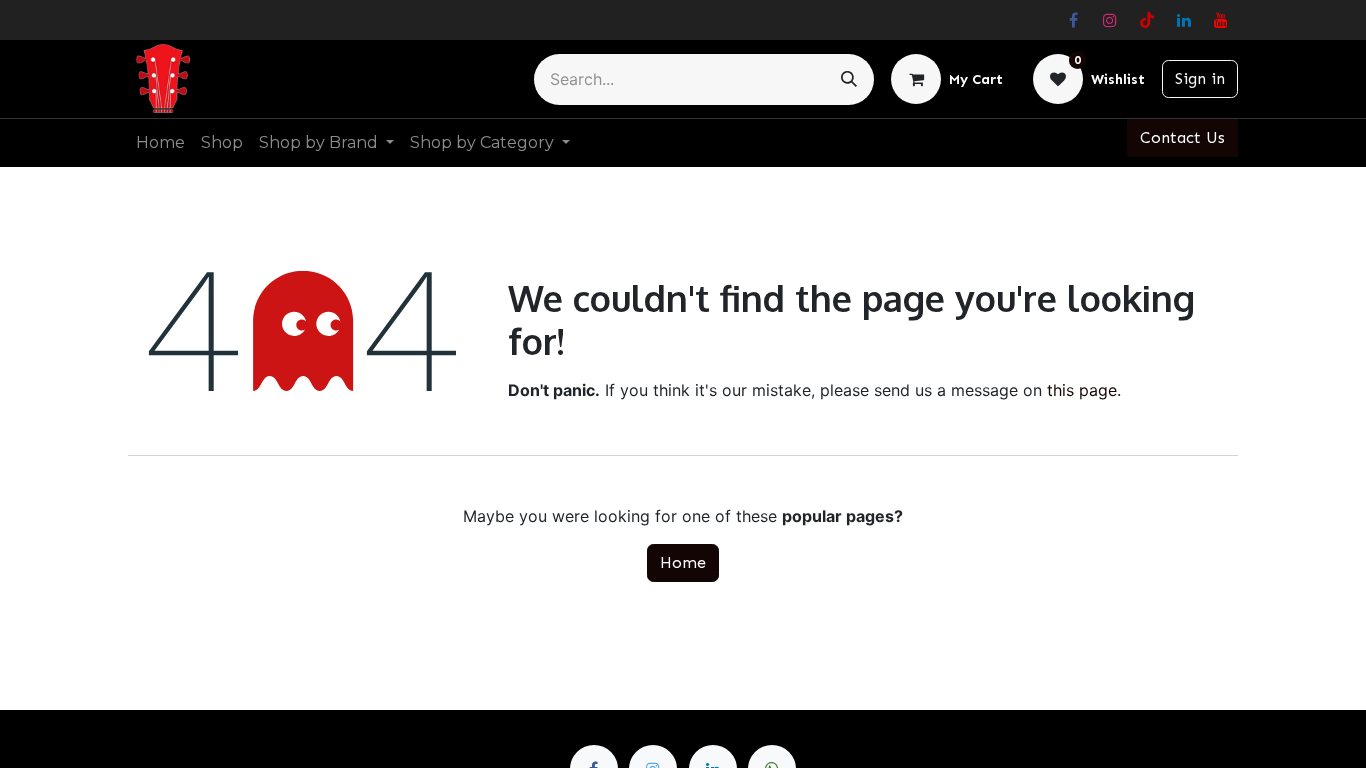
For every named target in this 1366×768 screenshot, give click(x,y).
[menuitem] (160, 143)
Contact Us (1182, 137)
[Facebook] (1073, 20)
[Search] (849, 79)
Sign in (1200, 78)
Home (683, 562)
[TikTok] (1147, 20)
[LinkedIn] (1184, 20)
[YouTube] (1221, 20)
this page (1082, 390)
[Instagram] (1110, 20)
